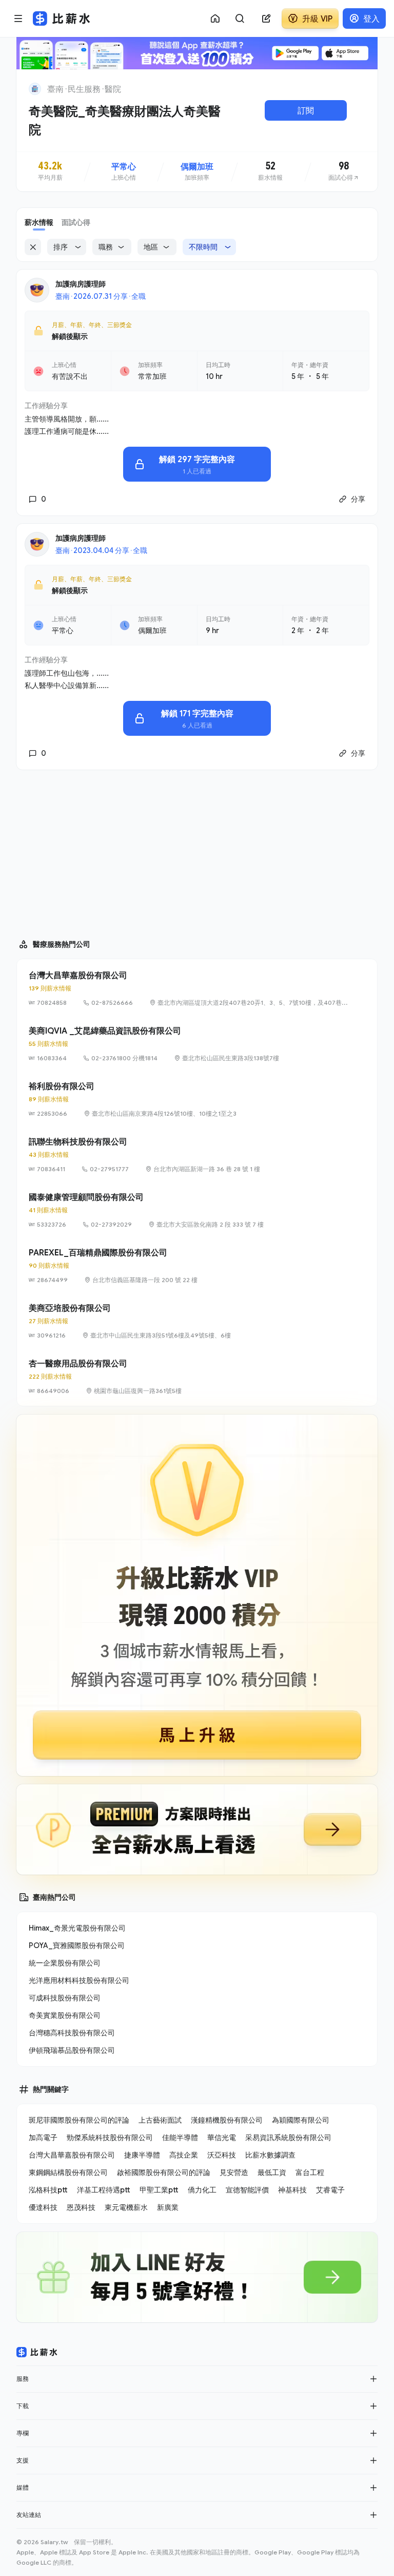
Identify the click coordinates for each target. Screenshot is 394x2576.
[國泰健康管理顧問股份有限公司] (197, 1210)
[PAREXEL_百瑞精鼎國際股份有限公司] (197, 1266)
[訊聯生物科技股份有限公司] (197, 1155)
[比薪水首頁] (37, 2352)
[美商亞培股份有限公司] (197, 1321)
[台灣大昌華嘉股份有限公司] (197, 988)
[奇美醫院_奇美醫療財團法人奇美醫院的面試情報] (344, 171)
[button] (373, 2379)
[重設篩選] (33, 247)
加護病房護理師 (81, 284)
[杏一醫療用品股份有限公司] (197, 1377)
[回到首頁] (35, 89)
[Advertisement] (197, 850)
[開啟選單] (18, 18)
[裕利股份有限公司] (197, 1099)
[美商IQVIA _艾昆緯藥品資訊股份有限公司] (197, 1044)
